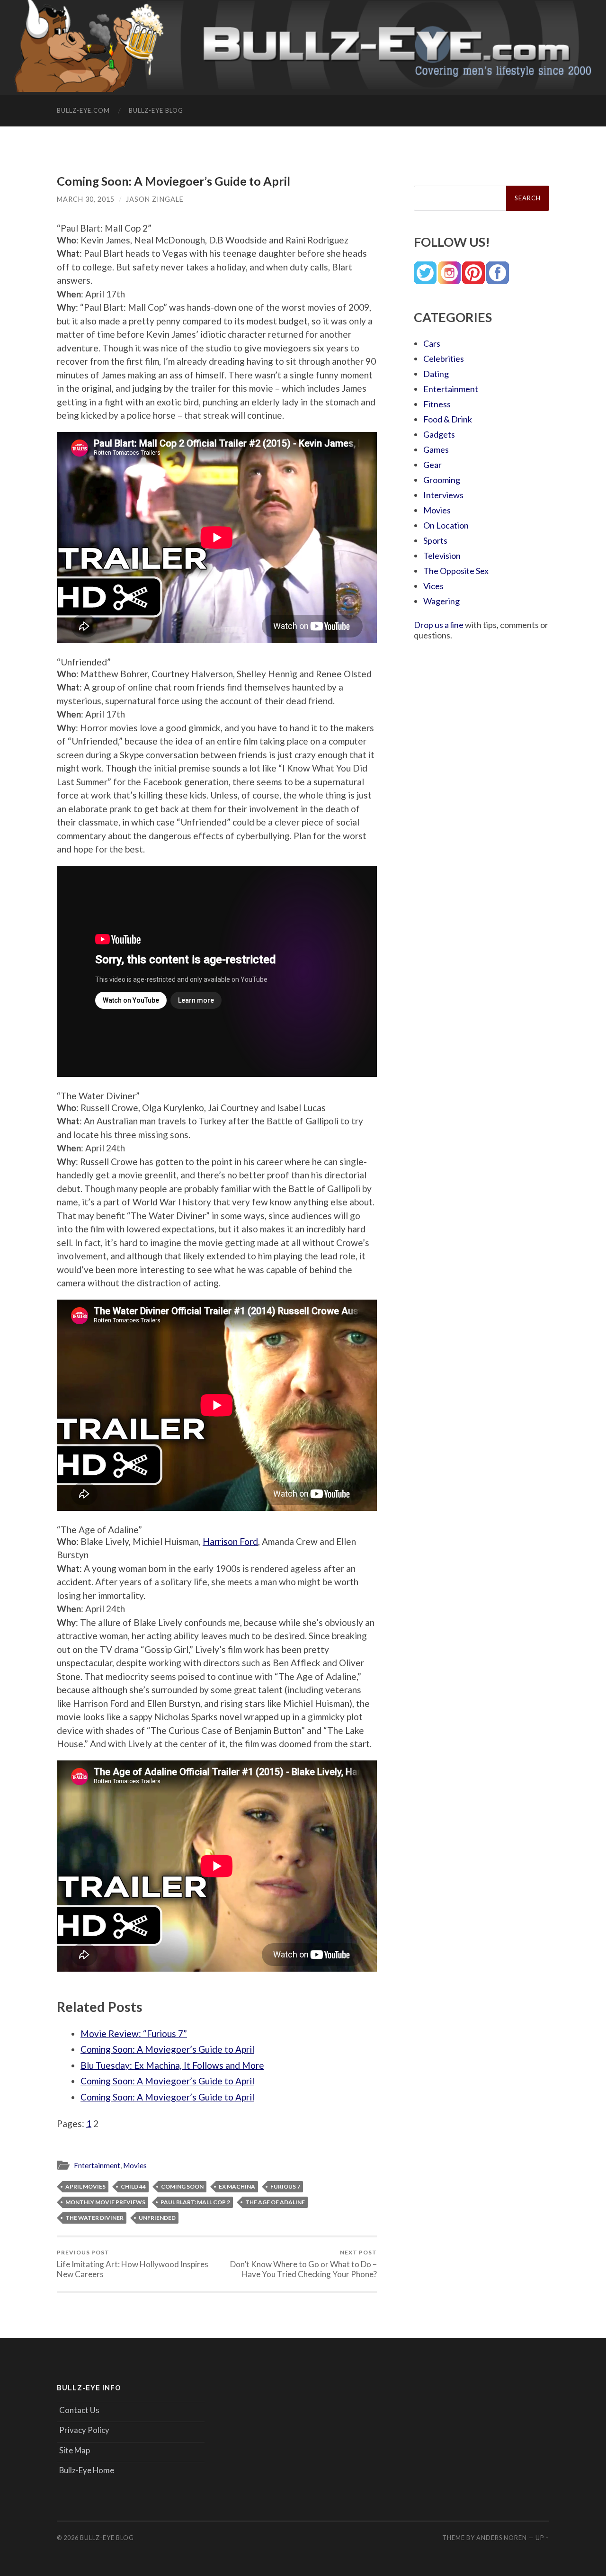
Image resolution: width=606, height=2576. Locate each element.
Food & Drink (448, 419)
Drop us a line (439, 625)
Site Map (75, 2450)
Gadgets (439, 434)
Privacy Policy (84, 2430)
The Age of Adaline (275, 2202)
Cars (432, 343)
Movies (135, 2165)
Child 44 (133, 2186)
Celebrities (444, 359)
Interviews (443, 495)
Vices (433, 586)
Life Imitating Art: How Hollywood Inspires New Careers (133, 2264)
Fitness (437, 404)
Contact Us (79, 2410)
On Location (446, 525)
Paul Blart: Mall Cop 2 (195, 2202)
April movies (85, 2186)
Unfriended (157, 2218)
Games (436, 449)
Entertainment (97, 2165)
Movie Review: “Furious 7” (134, 2033)
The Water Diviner (94, 2218)
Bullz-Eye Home (87, 2470)
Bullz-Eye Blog (156, 110)
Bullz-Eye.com (83, 110)
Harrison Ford (230, 1541)
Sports (435, 540)
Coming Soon (182, 2186)
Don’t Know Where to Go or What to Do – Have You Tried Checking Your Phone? (303, 2264)
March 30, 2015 (86, 199)
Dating (436, 374)
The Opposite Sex (456, 571)
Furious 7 (285, 2186)
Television (442, 556)
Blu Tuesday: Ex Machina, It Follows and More (172, 2065)
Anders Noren (502, 2538)
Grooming (442, 480)
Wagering (441, 601)
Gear (432, 465)
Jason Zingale (155, 199)
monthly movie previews (105, 2202)
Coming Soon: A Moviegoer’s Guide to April (167, 2049)
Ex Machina (237, 2186)
